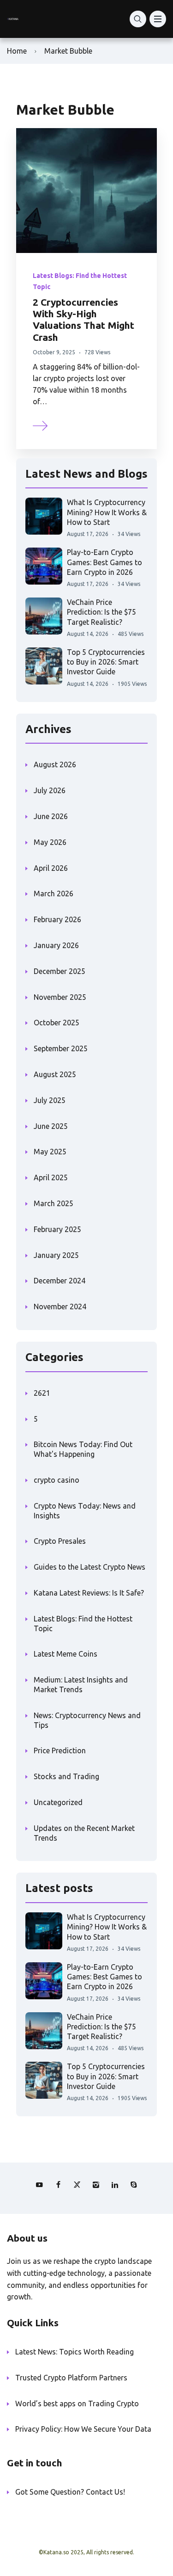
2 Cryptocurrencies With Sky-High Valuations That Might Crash (84, 320)
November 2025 (60, 997)
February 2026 (57, 919)
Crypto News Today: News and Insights (85, 1511)
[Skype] (134, 2185)
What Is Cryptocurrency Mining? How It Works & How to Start (107, 512)
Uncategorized (58, 1802)
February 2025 (57, 1229)
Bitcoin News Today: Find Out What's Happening (83, 1449)
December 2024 (60, 1281)
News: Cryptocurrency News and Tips (87, 1720)
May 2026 (50, 842)
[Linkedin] (115, 2185)
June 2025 (51, 1126)
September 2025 (61, 1048)
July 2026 (50, 790)
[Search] (138, 19)
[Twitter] (77, 2185)
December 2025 (60, 971)
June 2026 (51, 816)
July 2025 (50, 1100)
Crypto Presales (60, 1541)
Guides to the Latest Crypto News (89, 1567)
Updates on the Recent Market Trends (84, 1833)
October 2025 (57, 1023)
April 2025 (51, 1177)
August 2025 (55, 1074)
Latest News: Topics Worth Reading (75, 2352)
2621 (42, 1393)
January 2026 (56, 945)
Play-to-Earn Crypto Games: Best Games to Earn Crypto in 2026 (104, 562)
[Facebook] (58, 2185)
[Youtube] (39, 2185)
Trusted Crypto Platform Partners (71, 2378)
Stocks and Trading (66, 1776)
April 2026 (51, 868)
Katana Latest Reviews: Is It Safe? (89, 1593)
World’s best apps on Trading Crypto (77, 2403)
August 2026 (55, 764)
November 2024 (60, 1306)
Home (17, 51)
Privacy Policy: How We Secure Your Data (83, 2429)
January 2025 (56, 1255)
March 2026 (54, 894)
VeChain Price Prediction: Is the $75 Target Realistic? (101, 612)
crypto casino (57, 1480)
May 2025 (50, 1152)
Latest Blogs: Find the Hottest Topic (83, 1624)
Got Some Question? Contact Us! (70, 2492)
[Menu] (158, 19)
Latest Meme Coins (66, 1654)
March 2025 (54, 1203)
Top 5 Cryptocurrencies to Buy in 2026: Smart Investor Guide (106, 662)
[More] (41, 425)
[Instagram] (96, 2185)
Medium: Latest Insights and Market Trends (81, 1685)
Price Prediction (60, 1750)
